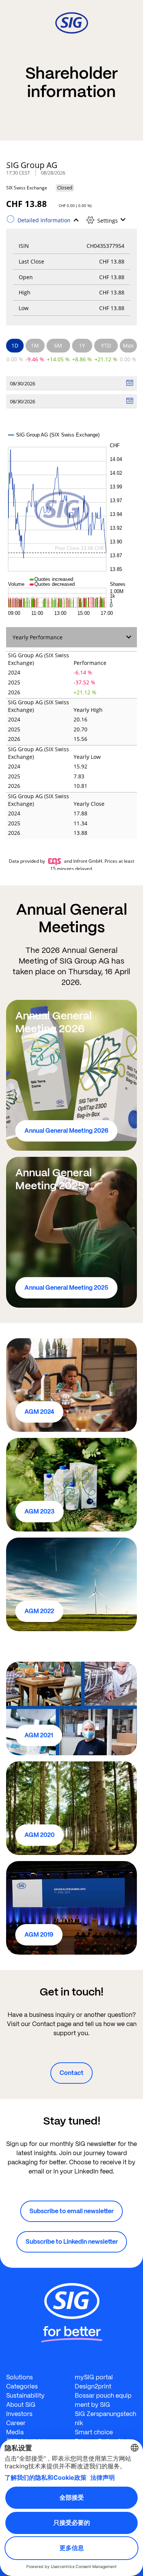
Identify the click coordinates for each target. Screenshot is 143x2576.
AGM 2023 (39, 1511)
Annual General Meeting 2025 (66, 1288)
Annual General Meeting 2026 (66, 1131)
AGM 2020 (39, 1835)
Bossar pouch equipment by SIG (103, 2400)
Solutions (19, 2377)
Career (16, 2423)
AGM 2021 (39, 1735)
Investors (19, 2414)
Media (15, 2432)
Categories (22, 2386)
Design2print (93, 2386)
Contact (71, 2073)
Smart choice (94, 2432)
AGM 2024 (39, 1412)
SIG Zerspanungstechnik (105, 2418)
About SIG (21, 2405)
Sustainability (25, 2396)
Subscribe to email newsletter (71, 2211)
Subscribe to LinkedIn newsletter (72, 2242)
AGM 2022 (39, 1611)
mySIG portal (94, 2377)
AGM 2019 (39, 1935)
